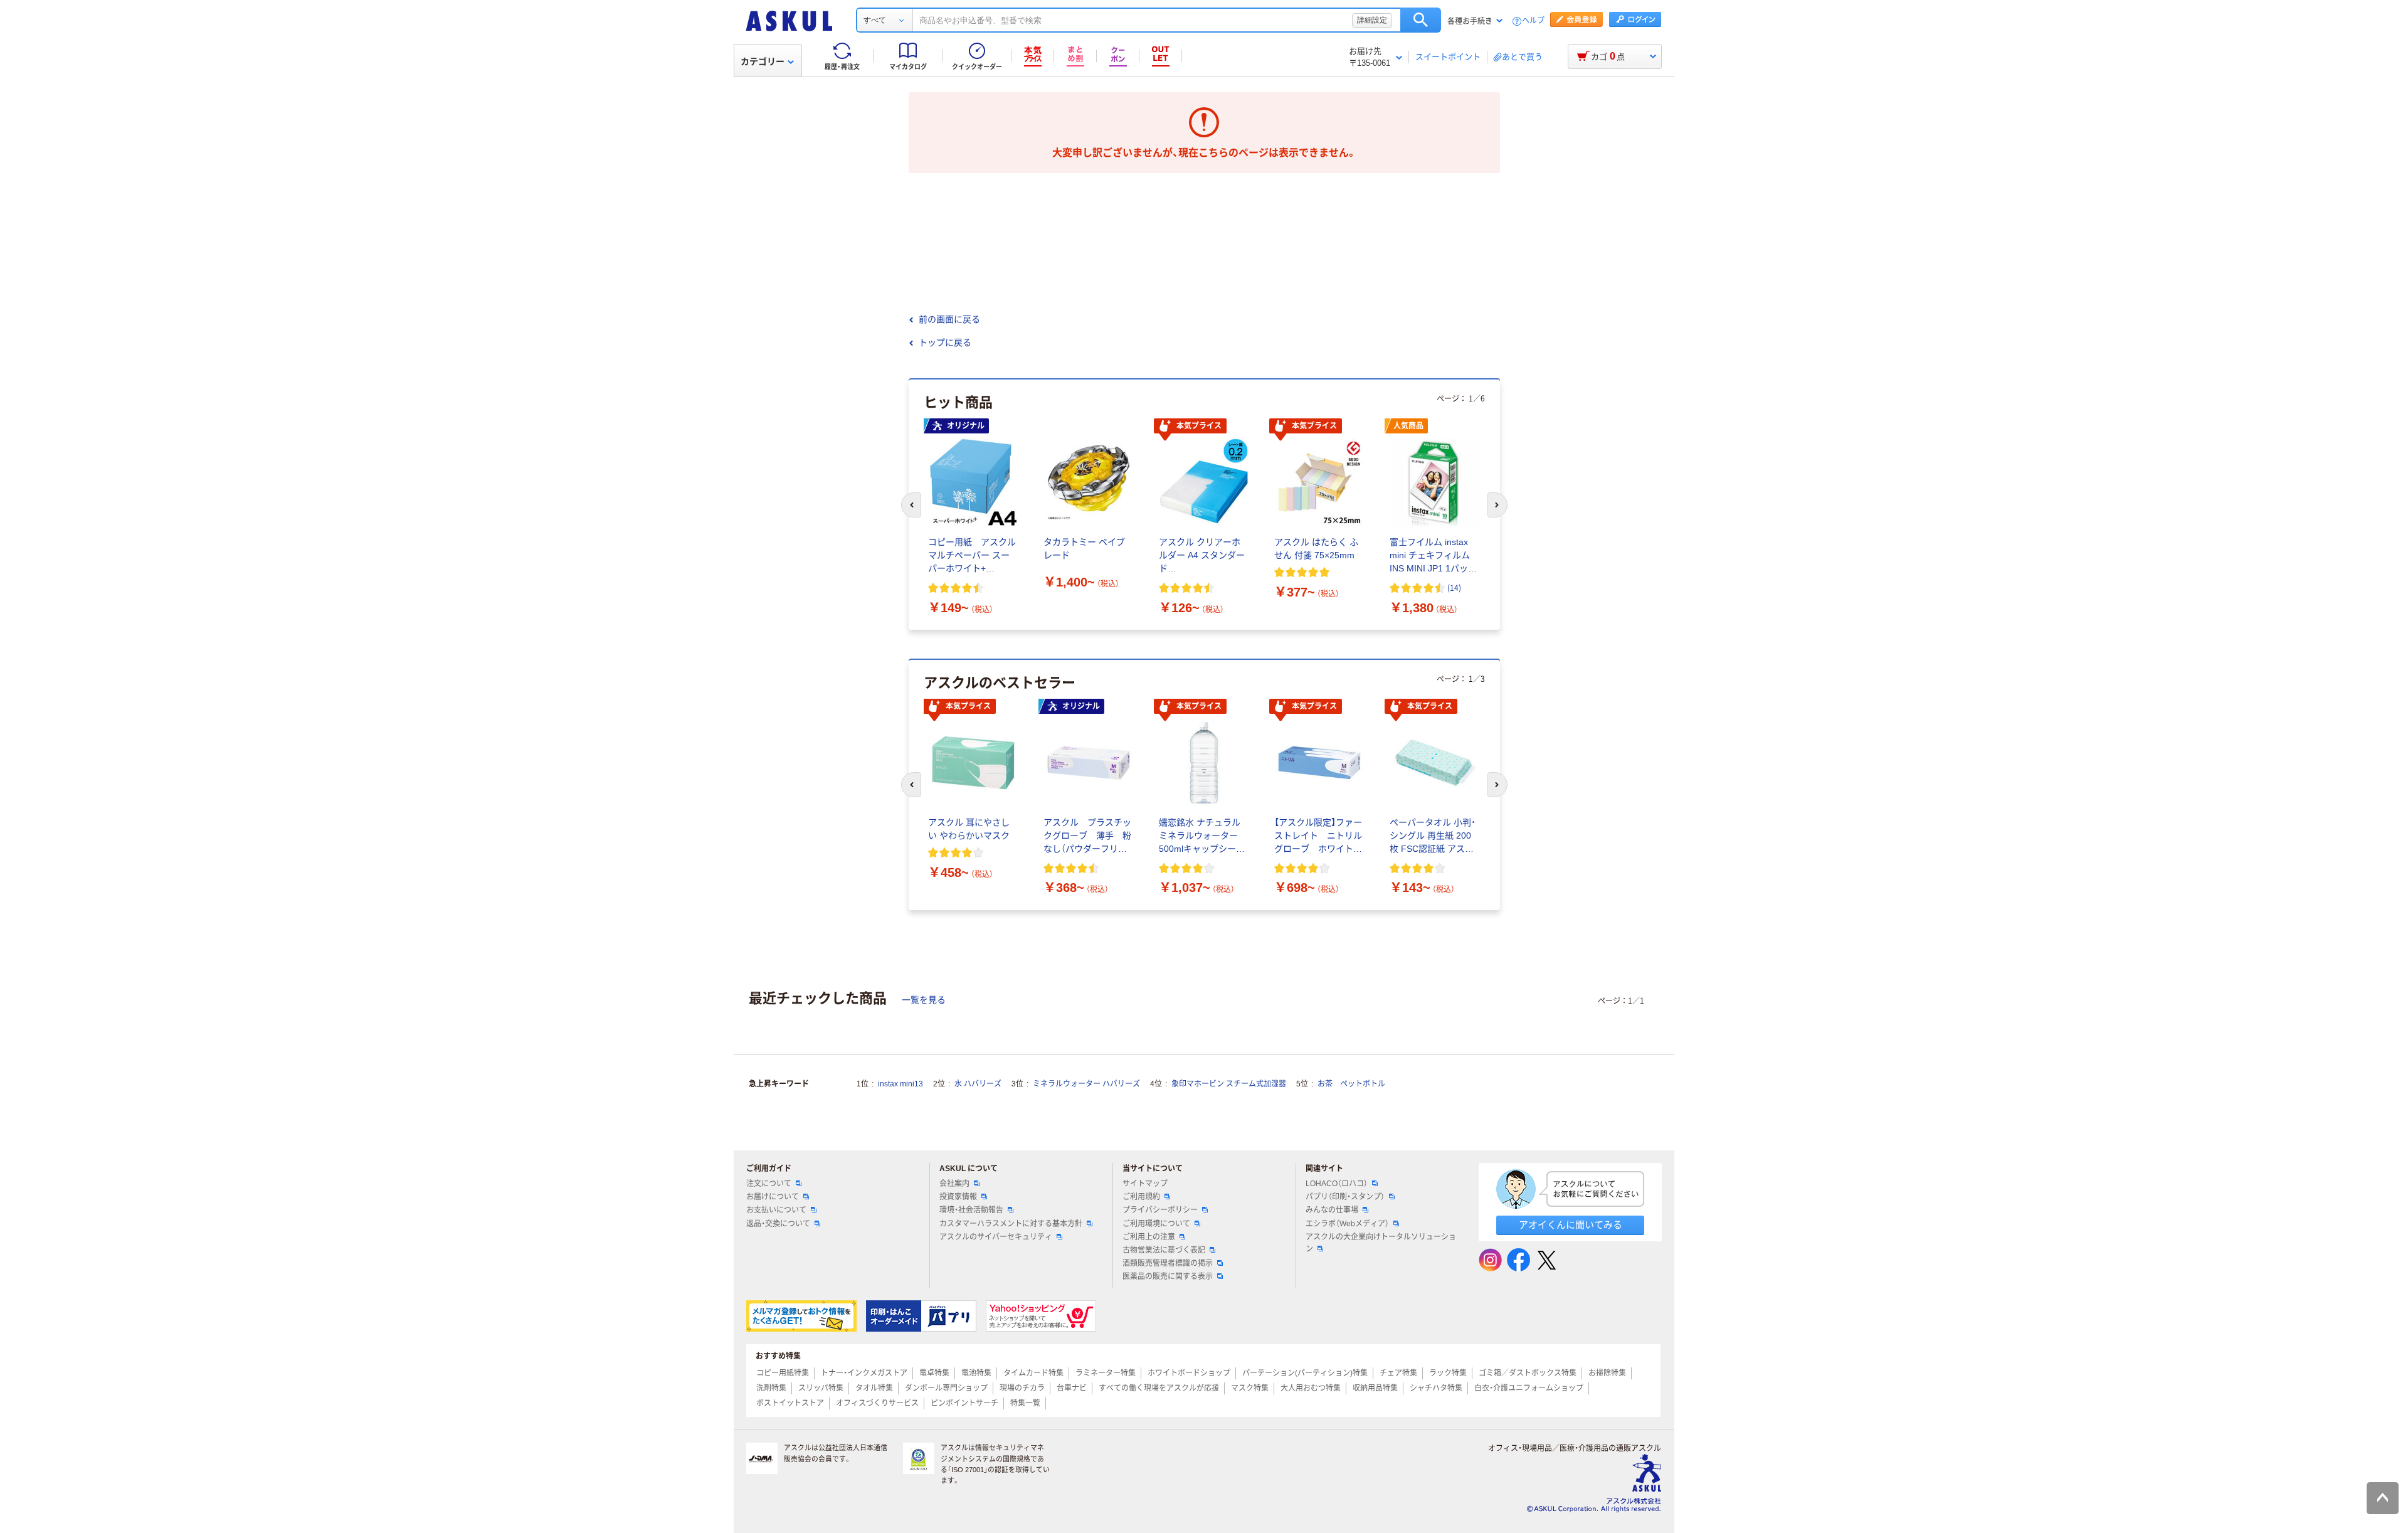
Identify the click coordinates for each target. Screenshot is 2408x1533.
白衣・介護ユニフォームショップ (1529, 1388)
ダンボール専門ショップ (946, 1388)
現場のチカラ (1022, 1388)
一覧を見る (924, 1000)
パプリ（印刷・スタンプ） (1345, 1197)
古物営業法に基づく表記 (1164, 1250)
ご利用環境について (1156, 1224)
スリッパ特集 (821, 1388)
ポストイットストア (790, 1403)
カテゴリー (763, 61)
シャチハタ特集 (1436, 1388)
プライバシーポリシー (1160, 1210)
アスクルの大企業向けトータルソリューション (1381, 1243)
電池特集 (976, 1373)
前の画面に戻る (949, 319)
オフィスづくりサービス (877, 1403)
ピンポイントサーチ (964, 1403)
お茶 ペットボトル (1351, 1084)
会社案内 (954, 1184)
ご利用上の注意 (1149, 1237)
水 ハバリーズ (978, 1084)
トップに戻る (945, 342)
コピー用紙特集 (783, 1373)
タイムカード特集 (1033, 1373)
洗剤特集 (771, 1388)
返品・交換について (778, 1224)
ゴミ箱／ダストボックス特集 (1528, 1373)
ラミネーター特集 (1106, 1373)
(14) (1454, 587)
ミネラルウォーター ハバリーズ (1086, 1084)
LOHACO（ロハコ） (1337, 1184)
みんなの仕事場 (1332, 1210)
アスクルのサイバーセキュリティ (996, 1237)
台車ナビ (1072, 1388)
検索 (1421, 20)
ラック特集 (1448, 1373)
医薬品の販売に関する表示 (1168, 1276)
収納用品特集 (1375, 1388)
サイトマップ (1145, 1184)
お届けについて (773, 1197)
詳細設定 (1372, 20)
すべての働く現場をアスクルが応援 (1159, 1388)
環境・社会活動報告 (971, 1210)
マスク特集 (1250, 1388)
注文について (769, 1184)
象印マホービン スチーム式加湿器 (1229, 1084)
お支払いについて (776, 1210)
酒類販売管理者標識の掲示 (1168, 1263)
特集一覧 (1025, 1403)
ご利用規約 (1141, 1197)
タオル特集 (874, 1388)
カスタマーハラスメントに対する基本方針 (1011, 1224)
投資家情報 (958, 1197)
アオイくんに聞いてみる (1571, 1225)
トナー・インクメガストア (864, 1373)
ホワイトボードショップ (1189, 1373)
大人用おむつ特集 (1311, 1388)
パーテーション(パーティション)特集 (1305, 1373)
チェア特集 (1398, 1373)
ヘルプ (1533, 21)
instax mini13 (900, 1084)
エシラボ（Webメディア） (1347, 1224)
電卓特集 (934, 1373)
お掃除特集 (1607, 1373)
